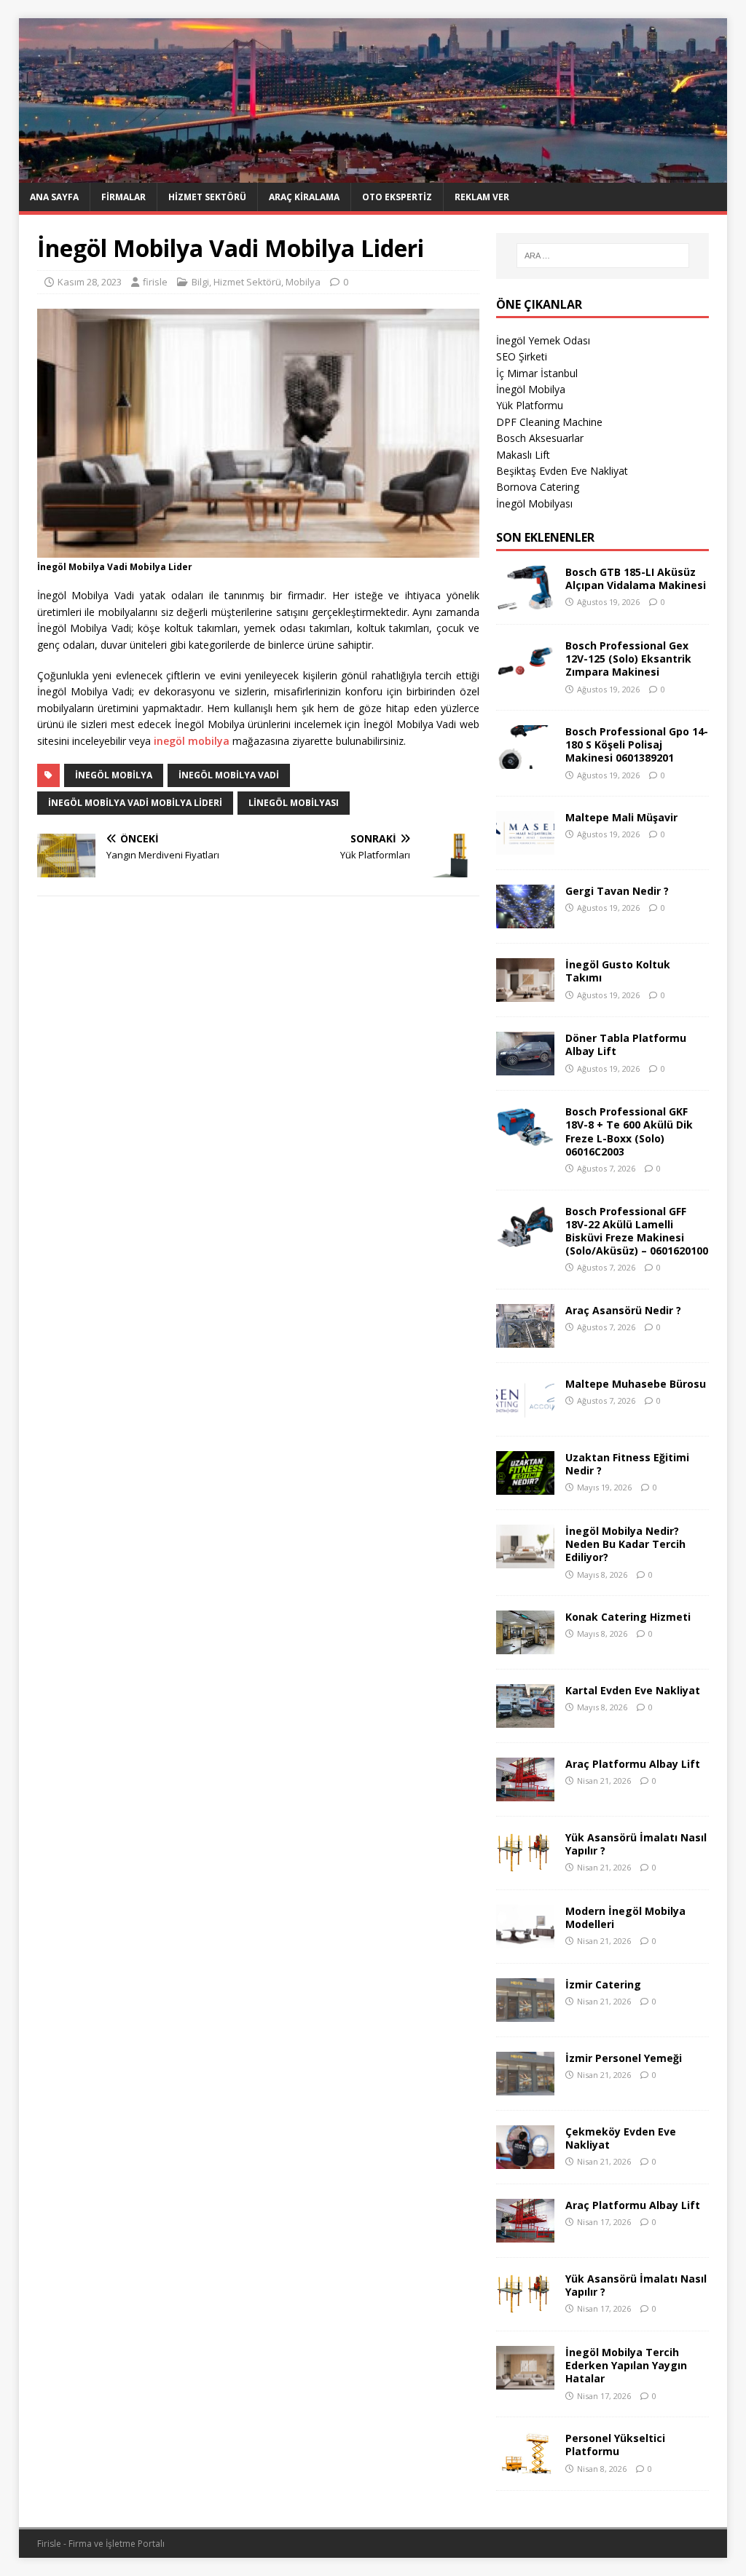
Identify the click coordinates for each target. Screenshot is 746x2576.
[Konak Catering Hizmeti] (525, 1646)
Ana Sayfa (54, 197)
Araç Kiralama (304, 197)
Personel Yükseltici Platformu (615, 2445)
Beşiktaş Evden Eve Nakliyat (562, 471)
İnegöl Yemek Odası (543, 340)
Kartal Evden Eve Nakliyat (633, 1690)
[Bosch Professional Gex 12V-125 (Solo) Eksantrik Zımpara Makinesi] (525, 675)
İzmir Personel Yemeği (624, 2058)
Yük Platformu (530, 405)
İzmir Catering (603, 1984)
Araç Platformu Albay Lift (633, 1764)
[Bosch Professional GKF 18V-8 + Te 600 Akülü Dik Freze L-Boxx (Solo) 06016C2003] (525, 1141)
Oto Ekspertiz (397, 197)
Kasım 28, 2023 (90, 282)
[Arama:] (603, 256)
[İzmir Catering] (525, 2014)
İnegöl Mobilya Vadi (229, 775)
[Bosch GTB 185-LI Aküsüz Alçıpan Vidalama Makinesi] (525, 601)
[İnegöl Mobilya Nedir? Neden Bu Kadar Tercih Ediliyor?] (525, 1560)
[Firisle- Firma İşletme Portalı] (373, 174)
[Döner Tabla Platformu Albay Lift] (525, 1067)
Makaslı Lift (523, 455)
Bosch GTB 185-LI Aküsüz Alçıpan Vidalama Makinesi (636, 578)
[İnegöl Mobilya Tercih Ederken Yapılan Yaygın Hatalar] (525, 2381)
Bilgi (200, 282)
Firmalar (123, 197)
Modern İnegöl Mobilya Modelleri (625, 1917)
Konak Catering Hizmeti (628, 1617)
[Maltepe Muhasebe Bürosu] (525, 1413)
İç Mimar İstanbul (537, 373)
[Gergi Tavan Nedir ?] (525, 920)
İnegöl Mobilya (114, 775)
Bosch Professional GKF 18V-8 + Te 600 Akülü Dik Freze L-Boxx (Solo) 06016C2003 (629, 1131)
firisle (155, 282)
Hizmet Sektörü (207, 197)
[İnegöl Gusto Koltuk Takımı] (525, 993)
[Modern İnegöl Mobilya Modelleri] (525, 1940)
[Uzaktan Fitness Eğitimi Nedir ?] (525, 1486)
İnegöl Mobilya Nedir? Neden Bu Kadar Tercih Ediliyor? (625, 1544)
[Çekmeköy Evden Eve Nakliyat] (525, 2161)
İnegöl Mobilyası (534, 503)
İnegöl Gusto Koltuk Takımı (618, 971)
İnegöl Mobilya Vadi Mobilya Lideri (135, 803)
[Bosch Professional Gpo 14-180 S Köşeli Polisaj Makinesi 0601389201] (525, 760)
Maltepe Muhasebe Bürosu (636, 1384)
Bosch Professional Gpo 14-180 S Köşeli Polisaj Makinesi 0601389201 (637, 744)
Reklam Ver (482, 197)
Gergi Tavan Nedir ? (617, 891)
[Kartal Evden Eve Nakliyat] (525, 1719)
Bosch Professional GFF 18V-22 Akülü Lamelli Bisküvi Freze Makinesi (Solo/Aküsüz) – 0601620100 (637, 1231)
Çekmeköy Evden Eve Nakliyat (621, 2138)
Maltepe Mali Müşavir (621, 817)
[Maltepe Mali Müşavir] (525, 846)
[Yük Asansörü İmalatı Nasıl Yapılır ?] (525, 1866)
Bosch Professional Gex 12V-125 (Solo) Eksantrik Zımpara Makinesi (628, 659)
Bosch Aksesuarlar (540, 438)
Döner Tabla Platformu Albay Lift (626, 1044)
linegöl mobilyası (294, 803)
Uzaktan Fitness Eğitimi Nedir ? (627, 1464)
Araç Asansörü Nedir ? (623, 1310)
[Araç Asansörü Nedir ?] (525, 1339)
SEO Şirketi (522, 356)
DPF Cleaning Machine (549, 422)
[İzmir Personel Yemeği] (525, 2087)
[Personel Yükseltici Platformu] (525, 2467)
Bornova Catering (538, 487)
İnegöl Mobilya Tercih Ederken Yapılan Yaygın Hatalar (626, 2365)
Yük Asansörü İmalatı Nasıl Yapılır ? (636, 1844)
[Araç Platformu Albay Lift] (525, 1793)
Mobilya (303, 282)
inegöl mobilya (192, 741)
